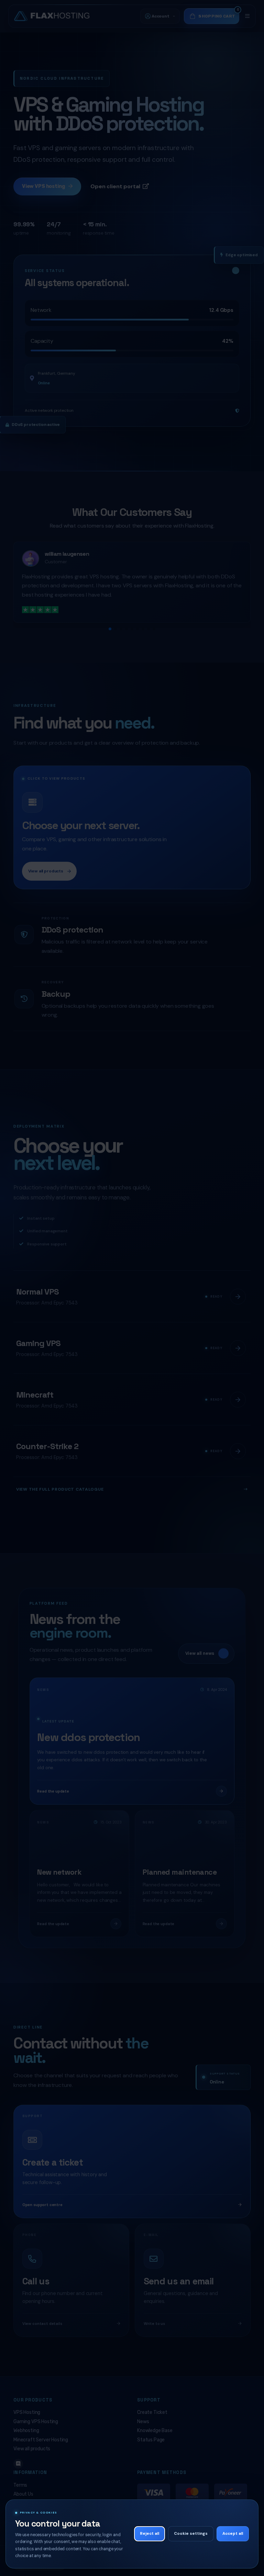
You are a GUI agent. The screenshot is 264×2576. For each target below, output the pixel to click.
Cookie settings (191, 2534)
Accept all (233, 2534)
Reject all (150, 2534)
